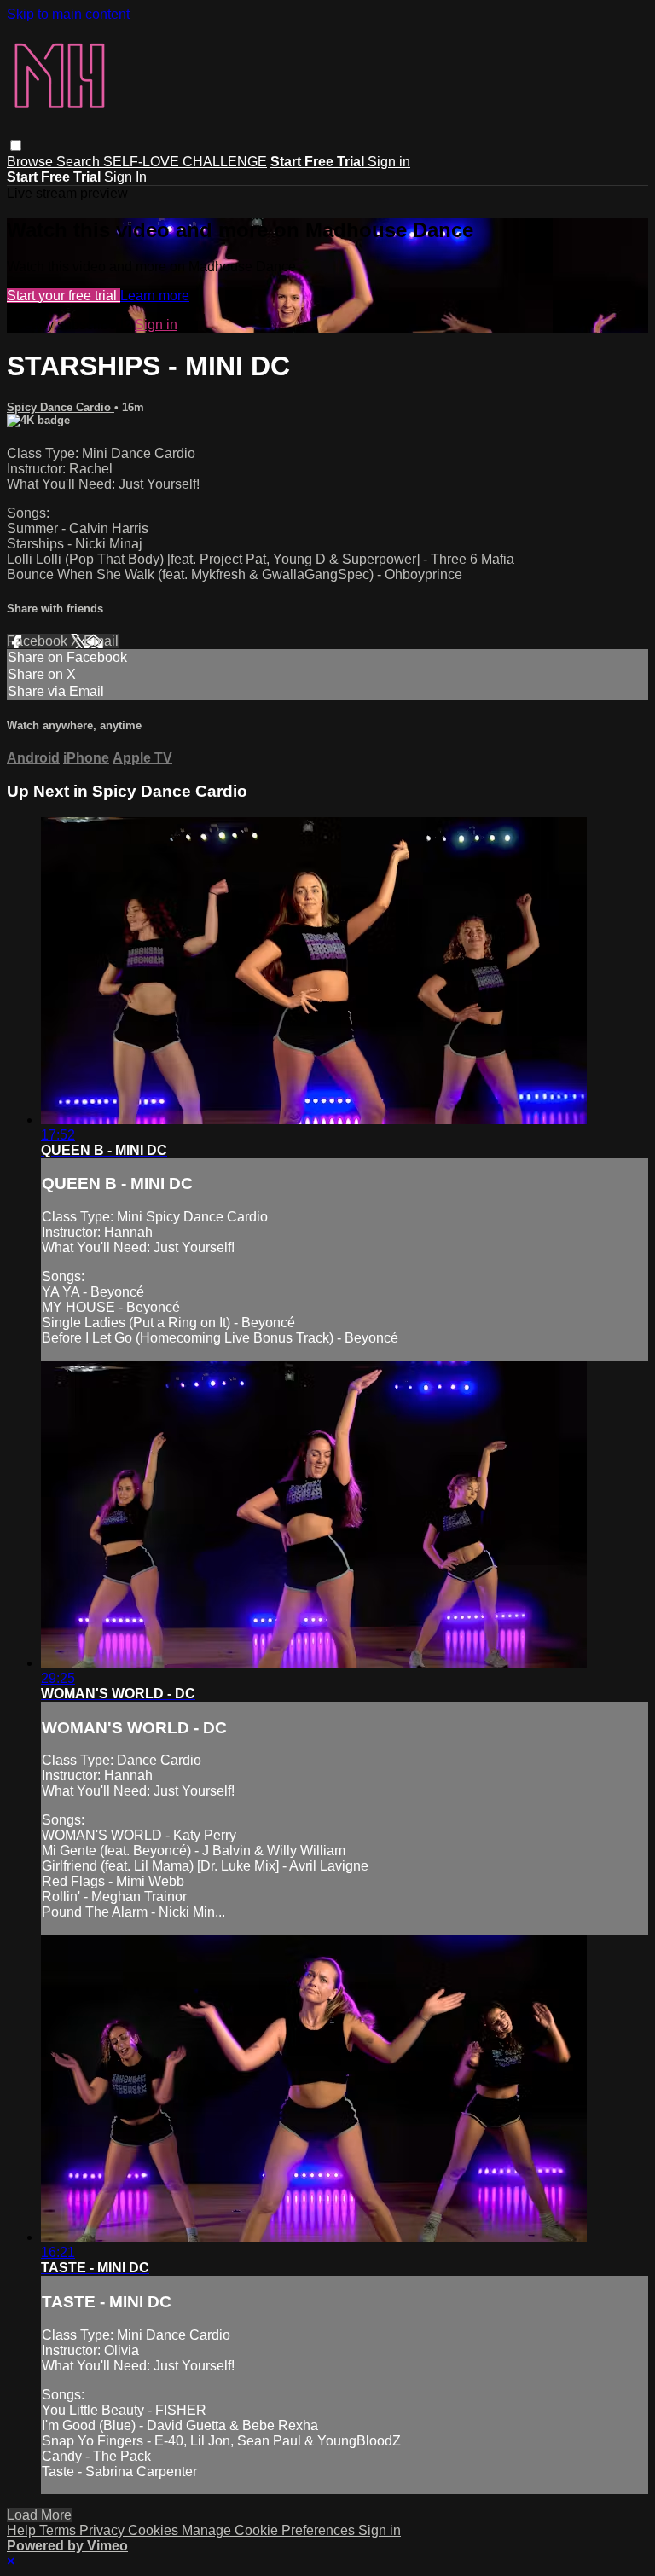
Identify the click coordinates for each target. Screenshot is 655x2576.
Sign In (125, 177)
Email (101, 641)
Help (23, 2530)
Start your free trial (64, 296)
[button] (16, 145)
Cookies (155, 2530)
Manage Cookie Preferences (270, 2530)
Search (80, 162)
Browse (32, 162)
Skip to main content (68, 14)
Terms (59, 2530)
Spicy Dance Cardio (61, 407)
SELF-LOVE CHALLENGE (185, 162)
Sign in (389, 162)
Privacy (104, 2530)
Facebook (39, 641)
